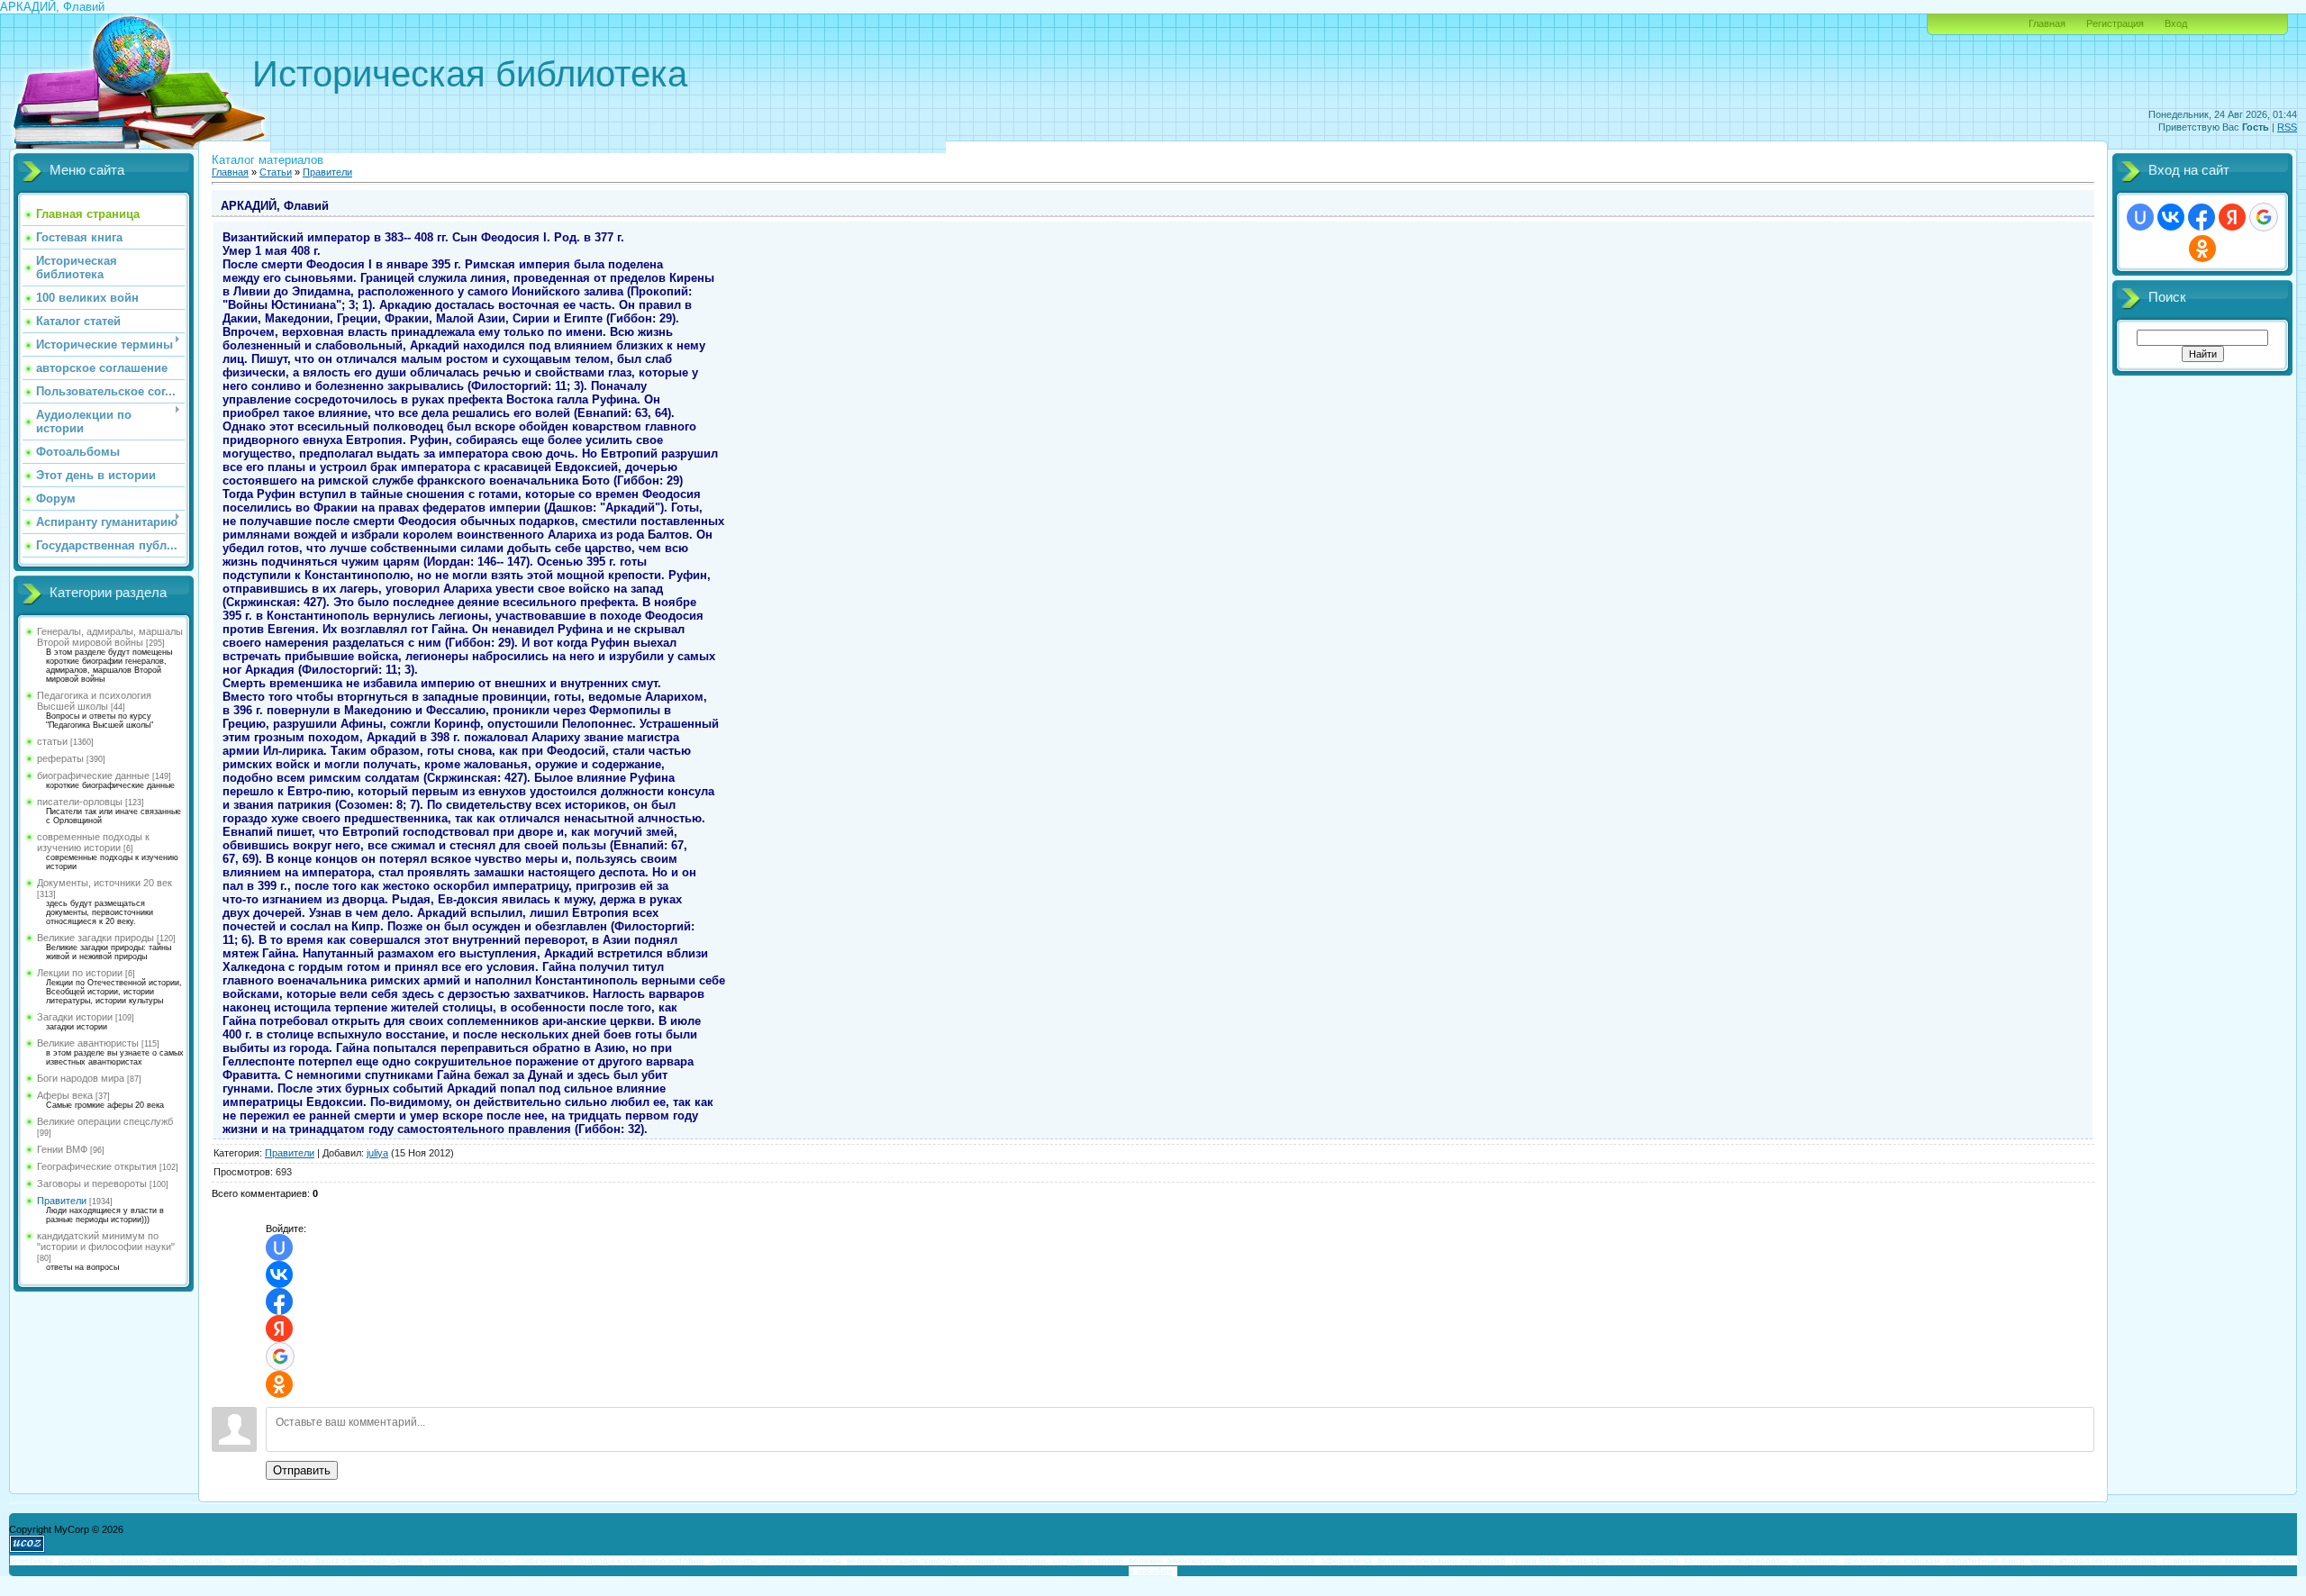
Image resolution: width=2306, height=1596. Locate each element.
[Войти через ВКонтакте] (279, 1274)
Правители (62, 1201)
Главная (2047, 23)
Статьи (276, 172)
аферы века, (1348, 1560)
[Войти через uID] (279, 1247)
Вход (2176, 23)
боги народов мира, (1274, 1560)
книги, (2043, 1560)
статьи (52, 741)
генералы (32, 1560)
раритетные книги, (1987, 1560)
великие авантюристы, (1178, 1560)
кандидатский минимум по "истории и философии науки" (106, 1241)
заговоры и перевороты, (1737, 1560)
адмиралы (81, 1560)
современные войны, (2209, 1560)
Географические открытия (97, 1166)
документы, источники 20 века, (777, 1560)
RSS (2287, 127)
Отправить (302, 1470)
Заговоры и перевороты (92, 1183)
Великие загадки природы (95, 938)
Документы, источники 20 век (104, 883)
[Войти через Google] (280, 1356)
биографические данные (93, 775)
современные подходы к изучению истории (93, 842)
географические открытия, (1623, 1560)
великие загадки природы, (904, 1560)
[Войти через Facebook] (279, 1301)
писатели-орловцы (80, 802)
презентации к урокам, (1893, 1560)
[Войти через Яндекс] (279, 1328)
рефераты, (289, 1560)
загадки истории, (1089, 1560)
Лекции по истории (80, 973)
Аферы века (65, 1095)
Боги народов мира (81, 1078)
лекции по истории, (1006, 1560)
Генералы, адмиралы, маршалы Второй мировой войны (110, 637)
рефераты (60, 758)
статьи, (246, 1560)
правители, (1817, 1560)
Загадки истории (75, 1017)
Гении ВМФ (62, 1149)
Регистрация (2115, 23)
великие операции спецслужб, (1443, 1560)
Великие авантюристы (88, 1043)
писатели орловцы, (471, 1560)
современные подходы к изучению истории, (611, 1560)
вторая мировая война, (2110, 1560)
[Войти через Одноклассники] (279, 1384)
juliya (377, 1153)
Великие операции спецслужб (105, 1121)
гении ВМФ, (1537, 1560)
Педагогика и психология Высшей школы (94, 701)
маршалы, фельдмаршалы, (168, 1560)
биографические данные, (371, 1560)
